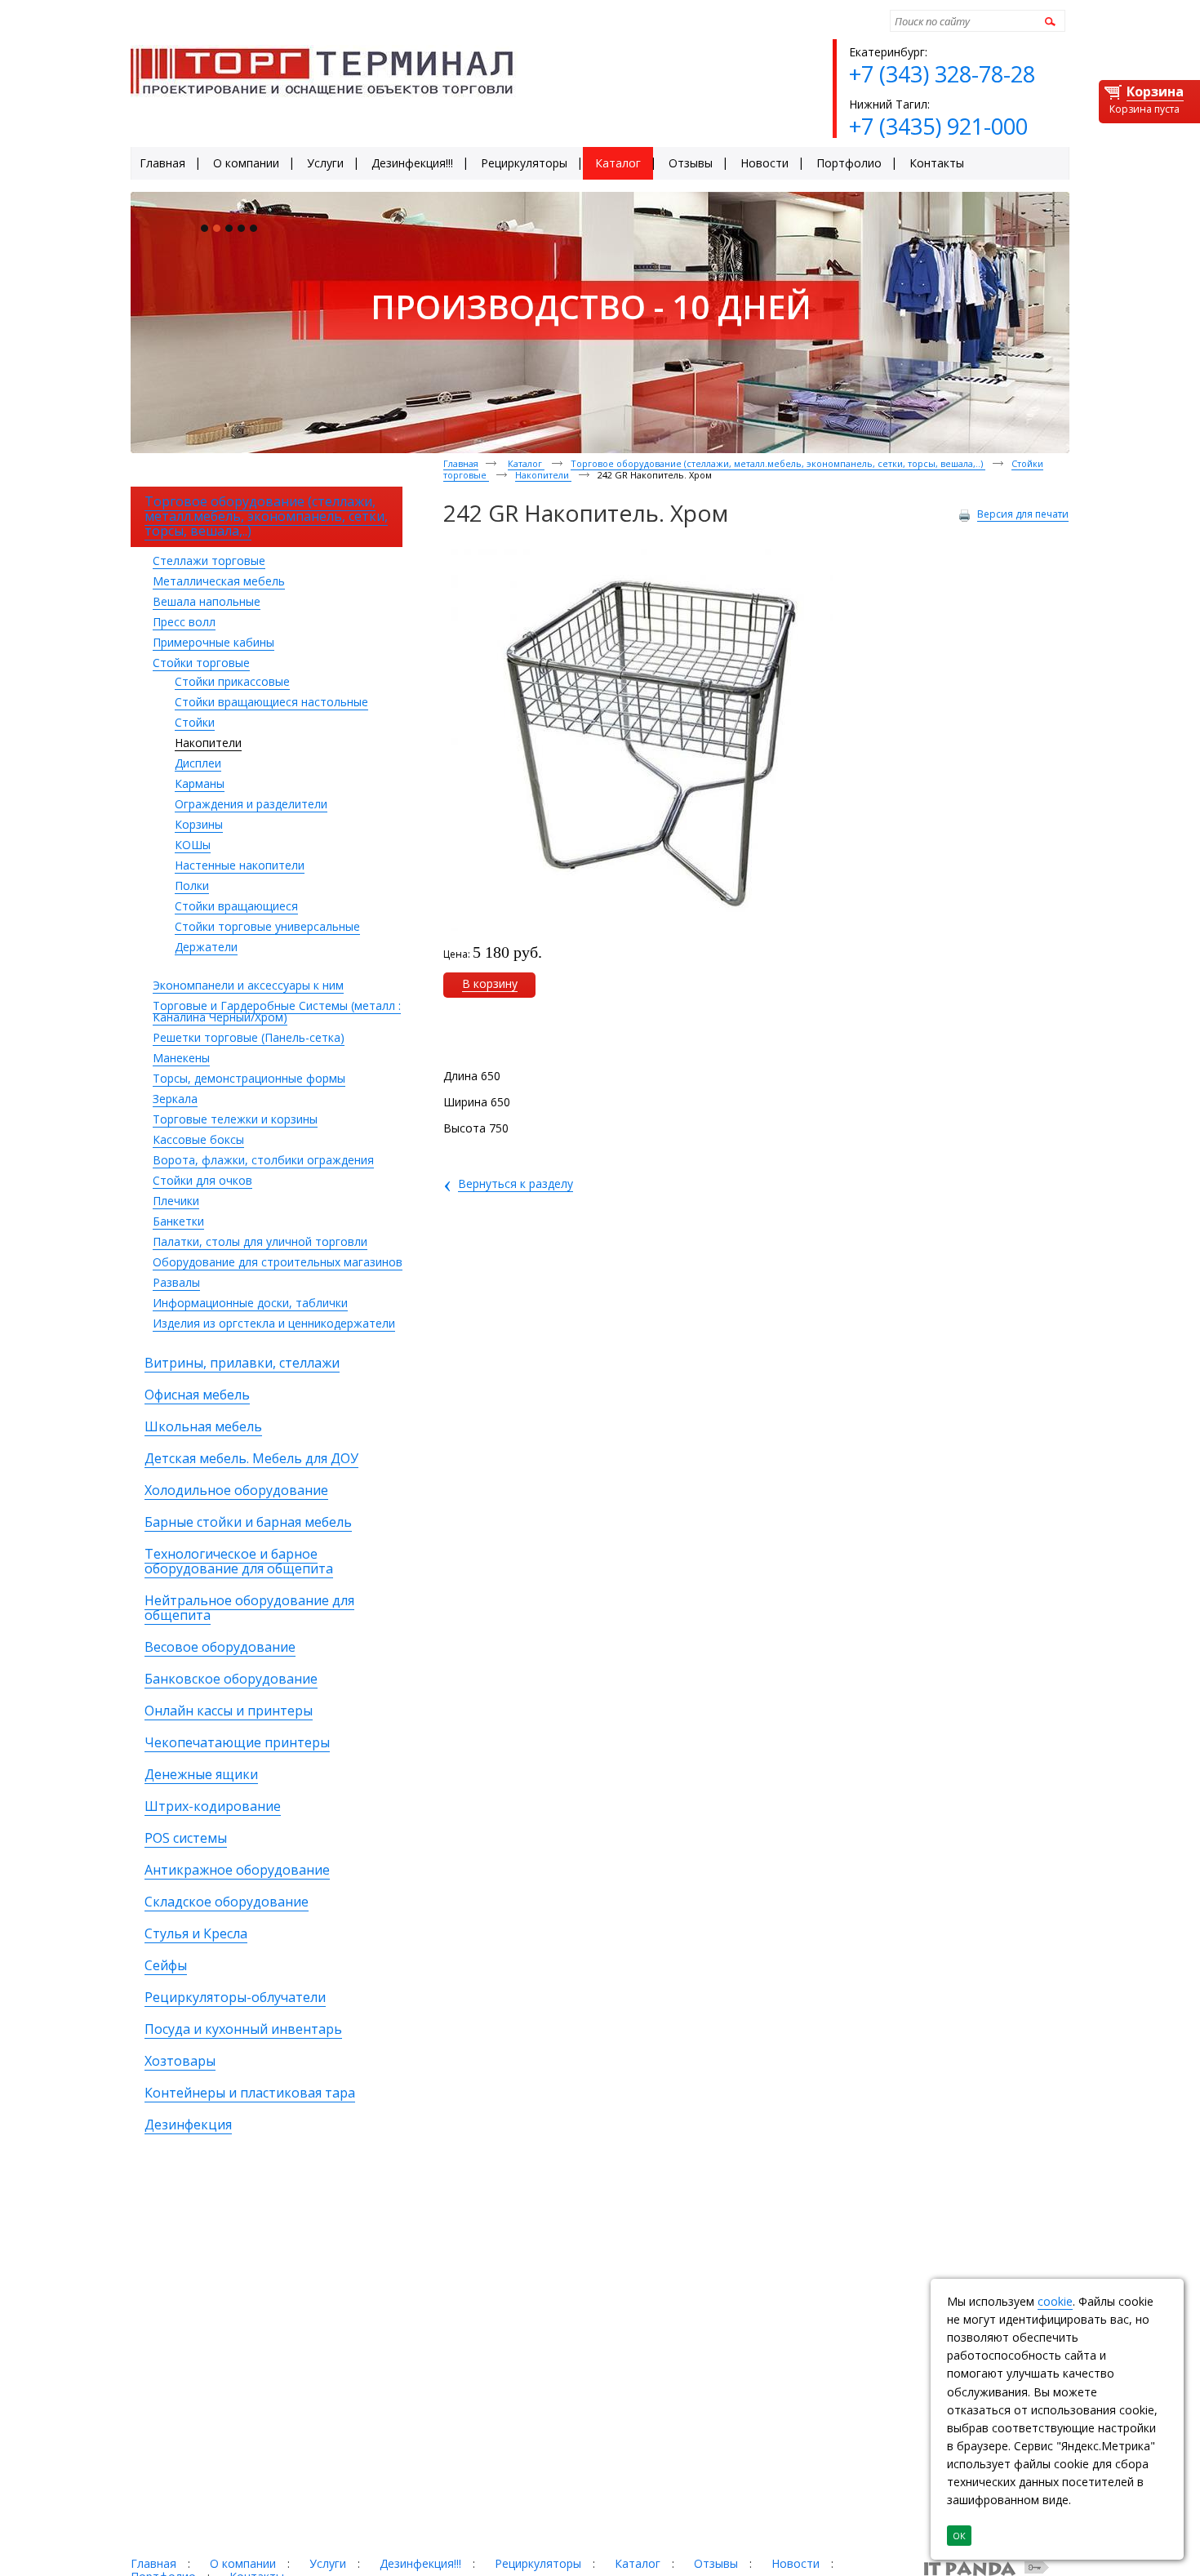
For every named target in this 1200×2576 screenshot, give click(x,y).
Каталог (526, 463)
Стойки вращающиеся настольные (271, 702)
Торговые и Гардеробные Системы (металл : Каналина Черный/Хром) (277, 1011)
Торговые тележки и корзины (235, 1119)
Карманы (200, 783)
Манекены (181, 1058)
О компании (243, 2563)
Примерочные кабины (213, 642)
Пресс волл (184, 622)
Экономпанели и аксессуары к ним (248, 985)
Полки (192, 885)
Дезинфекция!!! (420, 2563)
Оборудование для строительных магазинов (278, 1262)
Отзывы (716, 2563)
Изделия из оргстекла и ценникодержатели (274, 1323)
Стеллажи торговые (209, 561)
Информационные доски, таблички (250, 1303)
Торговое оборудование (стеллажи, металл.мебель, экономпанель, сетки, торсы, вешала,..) (778, 463)
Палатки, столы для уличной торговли (260, 1241)
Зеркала (175, 1099)
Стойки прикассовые (232, 681)
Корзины (199, 824)
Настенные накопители (240, 865)
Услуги (328, 2563)
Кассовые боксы (198, 1139)
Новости (796, 2563)
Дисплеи (198, 763)
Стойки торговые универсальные (267, 926)
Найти (1048, 21)
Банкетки (178, 1221)
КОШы (193, 845)
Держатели (206, 947)
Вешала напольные (207, 601)
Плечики (176, 1201)
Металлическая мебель (219, 581)
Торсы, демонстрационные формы (249, 1078)
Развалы (176, 1282)
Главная (461, 463)
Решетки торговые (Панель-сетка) (249, 1037)
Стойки (195, 722)
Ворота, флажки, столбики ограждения (263, 1160)
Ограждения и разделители (251, 804)
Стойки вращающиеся (236, 906)
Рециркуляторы (538, 2563)
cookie (1055, 2301)
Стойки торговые (201, 663)
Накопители (208, 743)
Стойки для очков (202, 1180)
